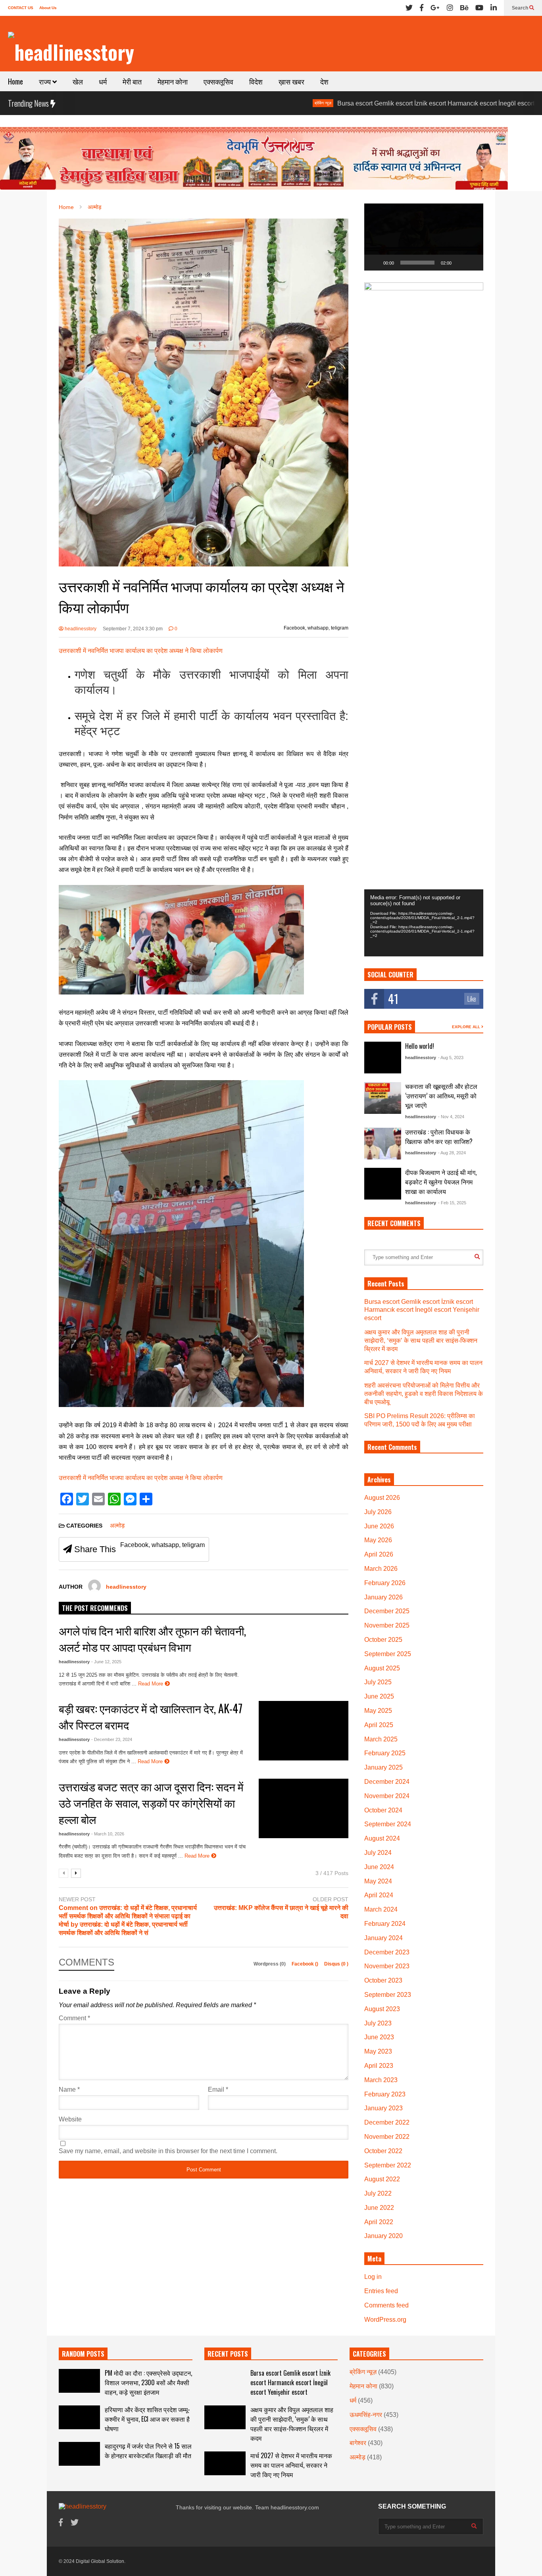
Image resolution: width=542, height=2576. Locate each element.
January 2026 (383, 1597)
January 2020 (383, 2236)
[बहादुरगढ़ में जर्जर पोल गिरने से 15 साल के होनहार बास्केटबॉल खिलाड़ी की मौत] (79, 2454)
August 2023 (382, 2009)
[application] (424, 237)
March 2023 (381, 2080)
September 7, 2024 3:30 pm (133, 629)
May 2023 (378, 2051)
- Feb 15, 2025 (452, 1203)
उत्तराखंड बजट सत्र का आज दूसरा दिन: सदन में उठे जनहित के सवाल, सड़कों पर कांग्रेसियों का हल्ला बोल (151, 1803)
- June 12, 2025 (106, 1662)
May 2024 (378, 1881)
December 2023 (387, 1952)
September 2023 (388, 1995)
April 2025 (379, 1725)
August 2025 (382, 1668)
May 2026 (378, 1540)
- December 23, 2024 (112, 1739)
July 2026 (378, 1512)
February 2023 (385, 2094)
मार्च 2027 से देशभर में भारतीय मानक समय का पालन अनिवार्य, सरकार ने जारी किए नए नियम (291, 2465)
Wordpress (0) (270, 1964)
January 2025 (383, 1767)
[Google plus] (435, 8)
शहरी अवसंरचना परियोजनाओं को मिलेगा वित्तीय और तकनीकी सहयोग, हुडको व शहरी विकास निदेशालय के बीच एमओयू (424, 1394)
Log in (373, 2277)
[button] (424, 237)
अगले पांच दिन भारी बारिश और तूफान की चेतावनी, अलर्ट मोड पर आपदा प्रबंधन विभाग (152, 1639)
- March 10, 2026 (108, 1834)
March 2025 (381, 1739)
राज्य (46, 81)
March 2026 (381, 1569)
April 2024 (379, 1895)
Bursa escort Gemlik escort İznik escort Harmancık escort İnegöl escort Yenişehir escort (382, 103)
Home (15, 81)
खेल (78, 81)
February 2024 (385, 1924)
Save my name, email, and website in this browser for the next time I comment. (168, 2151)
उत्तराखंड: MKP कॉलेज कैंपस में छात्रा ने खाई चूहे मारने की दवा (281, 1912)
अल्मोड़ (117, 1525)
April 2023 (379, 2066)
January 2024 (383, 1938)
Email (218, 2089)
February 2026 (385, 1583)
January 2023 (383, 2108)
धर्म (103, 81)
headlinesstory (80, 629)
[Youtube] (479, 8)
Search (521, 8)
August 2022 (382, 2179)
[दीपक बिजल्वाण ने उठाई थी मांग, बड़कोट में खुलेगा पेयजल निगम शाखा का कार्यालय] (383, 1184)
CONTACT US (21, 8)
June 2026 (379, 1526)
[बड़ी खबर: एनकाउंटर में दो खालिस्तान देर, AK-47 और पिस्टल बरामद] (304, 1731)
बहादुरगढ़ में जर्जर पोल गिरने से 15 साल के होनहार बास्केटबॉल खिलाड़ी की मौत (148, 2451)
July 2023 (378, 2023)
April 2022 (379, 2222)
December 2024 (387, 1782)
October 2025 (383, 1640)
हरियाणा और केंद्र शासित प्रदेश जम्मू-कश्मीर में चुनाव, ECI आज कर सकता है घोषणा (147, 2419)
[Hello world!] (383, 1058)
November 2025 (387, 1625)
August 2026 (382, 1498)
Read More (151, 1684)
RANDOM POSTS (83, 2354)
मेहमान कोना (173, 81)
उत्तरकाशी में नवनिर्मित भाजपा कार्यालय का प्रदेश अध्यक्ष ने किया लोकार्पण (141, 651)
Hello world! (420, 1046)
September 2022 (388, 2165)
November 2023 (387, 1966)
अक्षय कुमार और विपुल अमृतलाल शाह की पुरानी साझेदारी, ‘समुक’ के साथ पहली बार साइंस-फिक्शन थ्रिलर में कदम (421, 1341)
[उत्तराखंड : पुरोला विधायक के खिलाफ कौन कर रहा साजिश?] (383, 1144)
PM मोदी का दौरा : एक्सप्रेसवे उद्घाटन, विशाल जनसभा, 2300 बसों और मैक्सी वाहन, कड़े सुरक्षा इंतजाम (148, 2382)
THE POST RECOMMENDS (95, 1608)
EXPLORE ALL (467, 1027)
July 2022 (378, 2193)
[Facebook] (422, 8)
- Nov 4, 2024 (451, 1117)
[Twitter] (409, 8)
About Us (48, 8)
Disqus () (336, 1964)
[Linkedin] (494, 8)
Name (69, 2089)
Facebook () (306, 1964)
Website (70, 2119)
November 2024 (387, 1796)
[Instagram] (450, 8)
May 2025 (378, 1711)
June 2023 (379, 2037)
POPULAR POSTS (390, 1027)
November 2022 (387, 2137)
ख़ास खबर (291, 81)
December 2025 (387, 1611)
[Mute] (460, 263)
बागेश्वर (358, 2443)
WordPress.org (385, 2320)
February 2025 (385, 1753)
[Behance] (464, 8)
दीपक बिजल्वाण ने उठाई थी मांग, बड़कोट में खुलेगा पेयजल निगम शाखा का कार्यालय (441, 1182)
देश (324, 81)
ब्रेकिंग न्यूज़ (245, 103)
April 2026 (379, 1554)
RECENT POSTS (228, 2354)
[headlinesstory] (71, 52)
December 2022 (387, 2122)
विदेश (256, 81)
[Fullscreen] (473, 263)
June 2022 (379, 2208)
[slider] (417, 263)
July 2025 (378, 1682)
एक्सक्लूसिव (218, 81)
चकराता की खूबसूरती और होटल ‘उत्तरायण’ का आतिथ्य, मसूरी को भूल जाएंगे (441, 1096)
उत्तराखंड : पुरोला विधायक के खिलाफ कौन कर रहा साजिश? (439, 1136)
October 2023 (383, 1980)
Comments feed (386, 2305)
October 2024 (383, 1810)
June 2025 (379, 1696)
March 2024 (381, 1909)
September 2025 (388, 1654)
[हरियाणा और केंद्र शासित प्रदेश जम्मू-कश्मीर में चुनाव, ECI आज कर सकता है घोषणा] (79, 2417)
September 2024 (388, 1824)
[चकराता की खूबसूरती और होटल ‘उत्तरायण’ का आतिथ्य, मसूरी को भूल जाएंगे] (383, 1098)
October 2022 (383, 2151)
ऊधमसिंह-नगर (366, 2415)
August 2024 (382, 1838)
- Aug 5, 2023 (451, 1058)
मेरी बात (132, 81)
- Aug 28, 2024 (452, 1153)
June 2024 (379, 1867)
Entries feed (381, 2291)
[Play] (375, 263)
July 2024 (378, 1853)
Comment (74, 2018)
